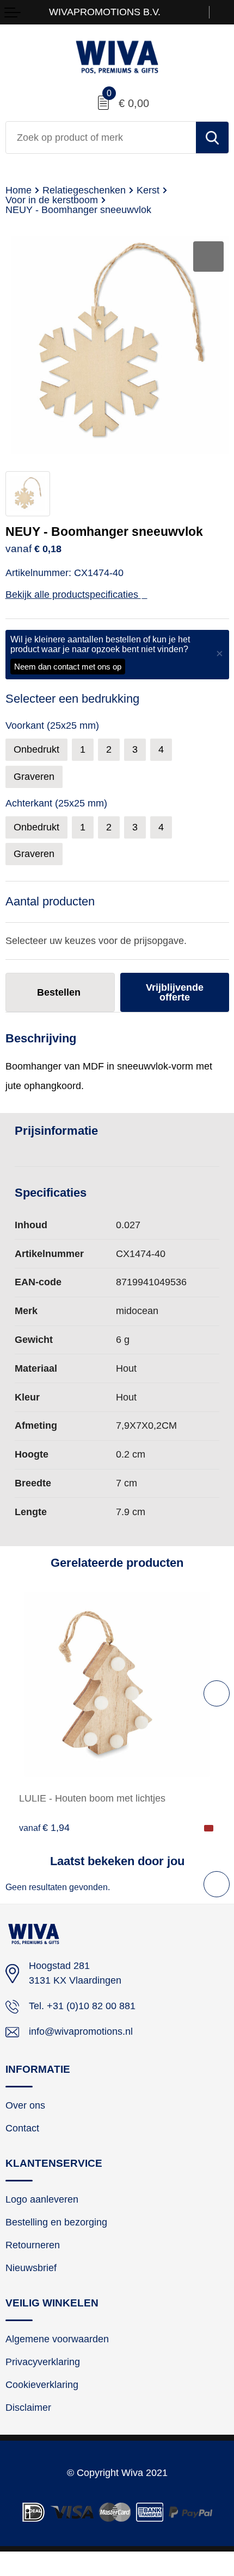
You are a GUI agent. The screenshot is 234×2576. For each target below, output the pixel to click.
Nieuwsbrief (31, 2268)
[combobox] (101, 137)
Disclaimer (28, 2408)
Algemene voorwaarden (57, 2339)
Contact (22, 2128)
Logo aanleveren (42, 2199)
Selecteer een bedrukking (72, 699)
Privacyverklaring (43, 2362)
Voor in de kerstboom (52, 200)
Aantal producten (50, 901)
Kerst (148, 190)
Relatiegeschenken (84, 190)
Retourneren (33, 2245)
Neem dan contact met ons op (68, 667)
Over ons (25, 2105)
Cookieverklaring (42, 2385)
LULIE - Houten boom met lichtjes (92, 1798)
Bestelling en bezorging (56, 2222)
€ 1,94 (44, 1827)
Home (19, 190)
